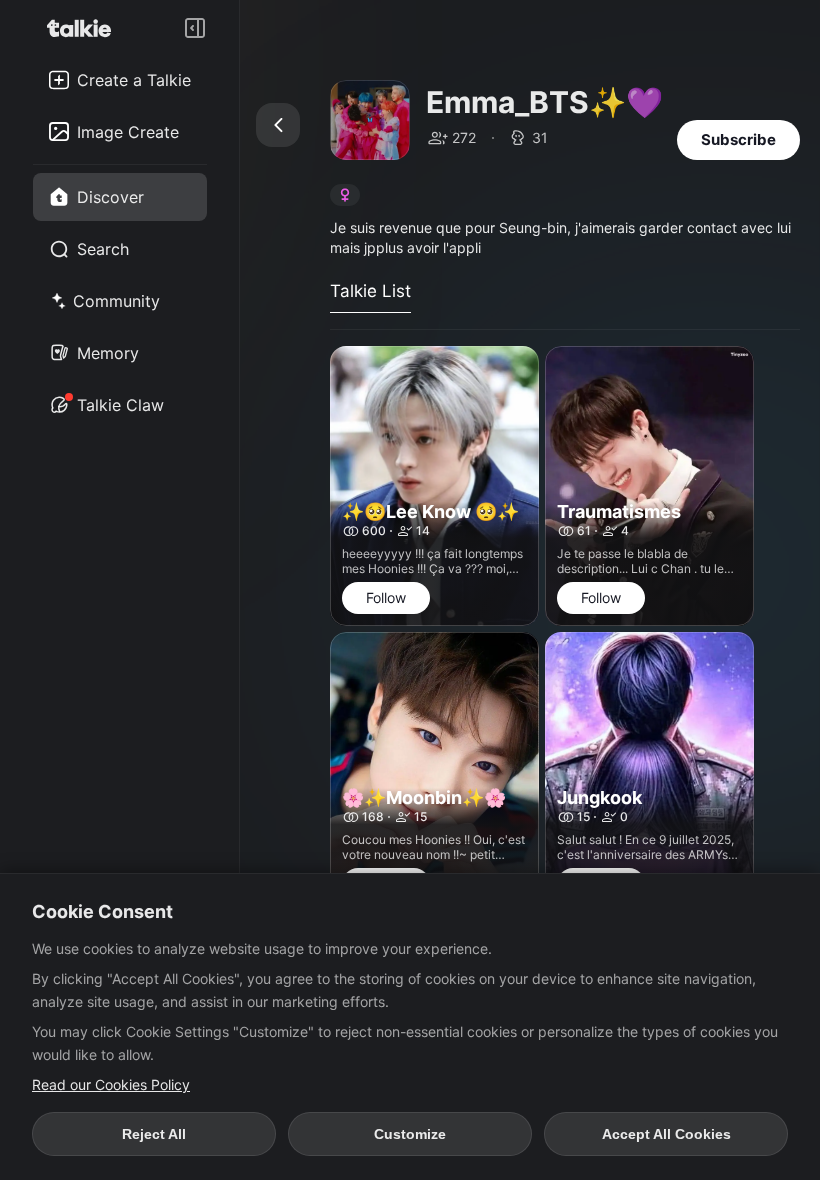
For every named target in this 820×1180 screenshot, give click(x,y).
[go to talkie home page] (85, 28)
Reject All (154, 1134)
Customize (410, 1134)
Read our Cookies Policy (111, 1084)
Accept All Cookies (666, 1134)
